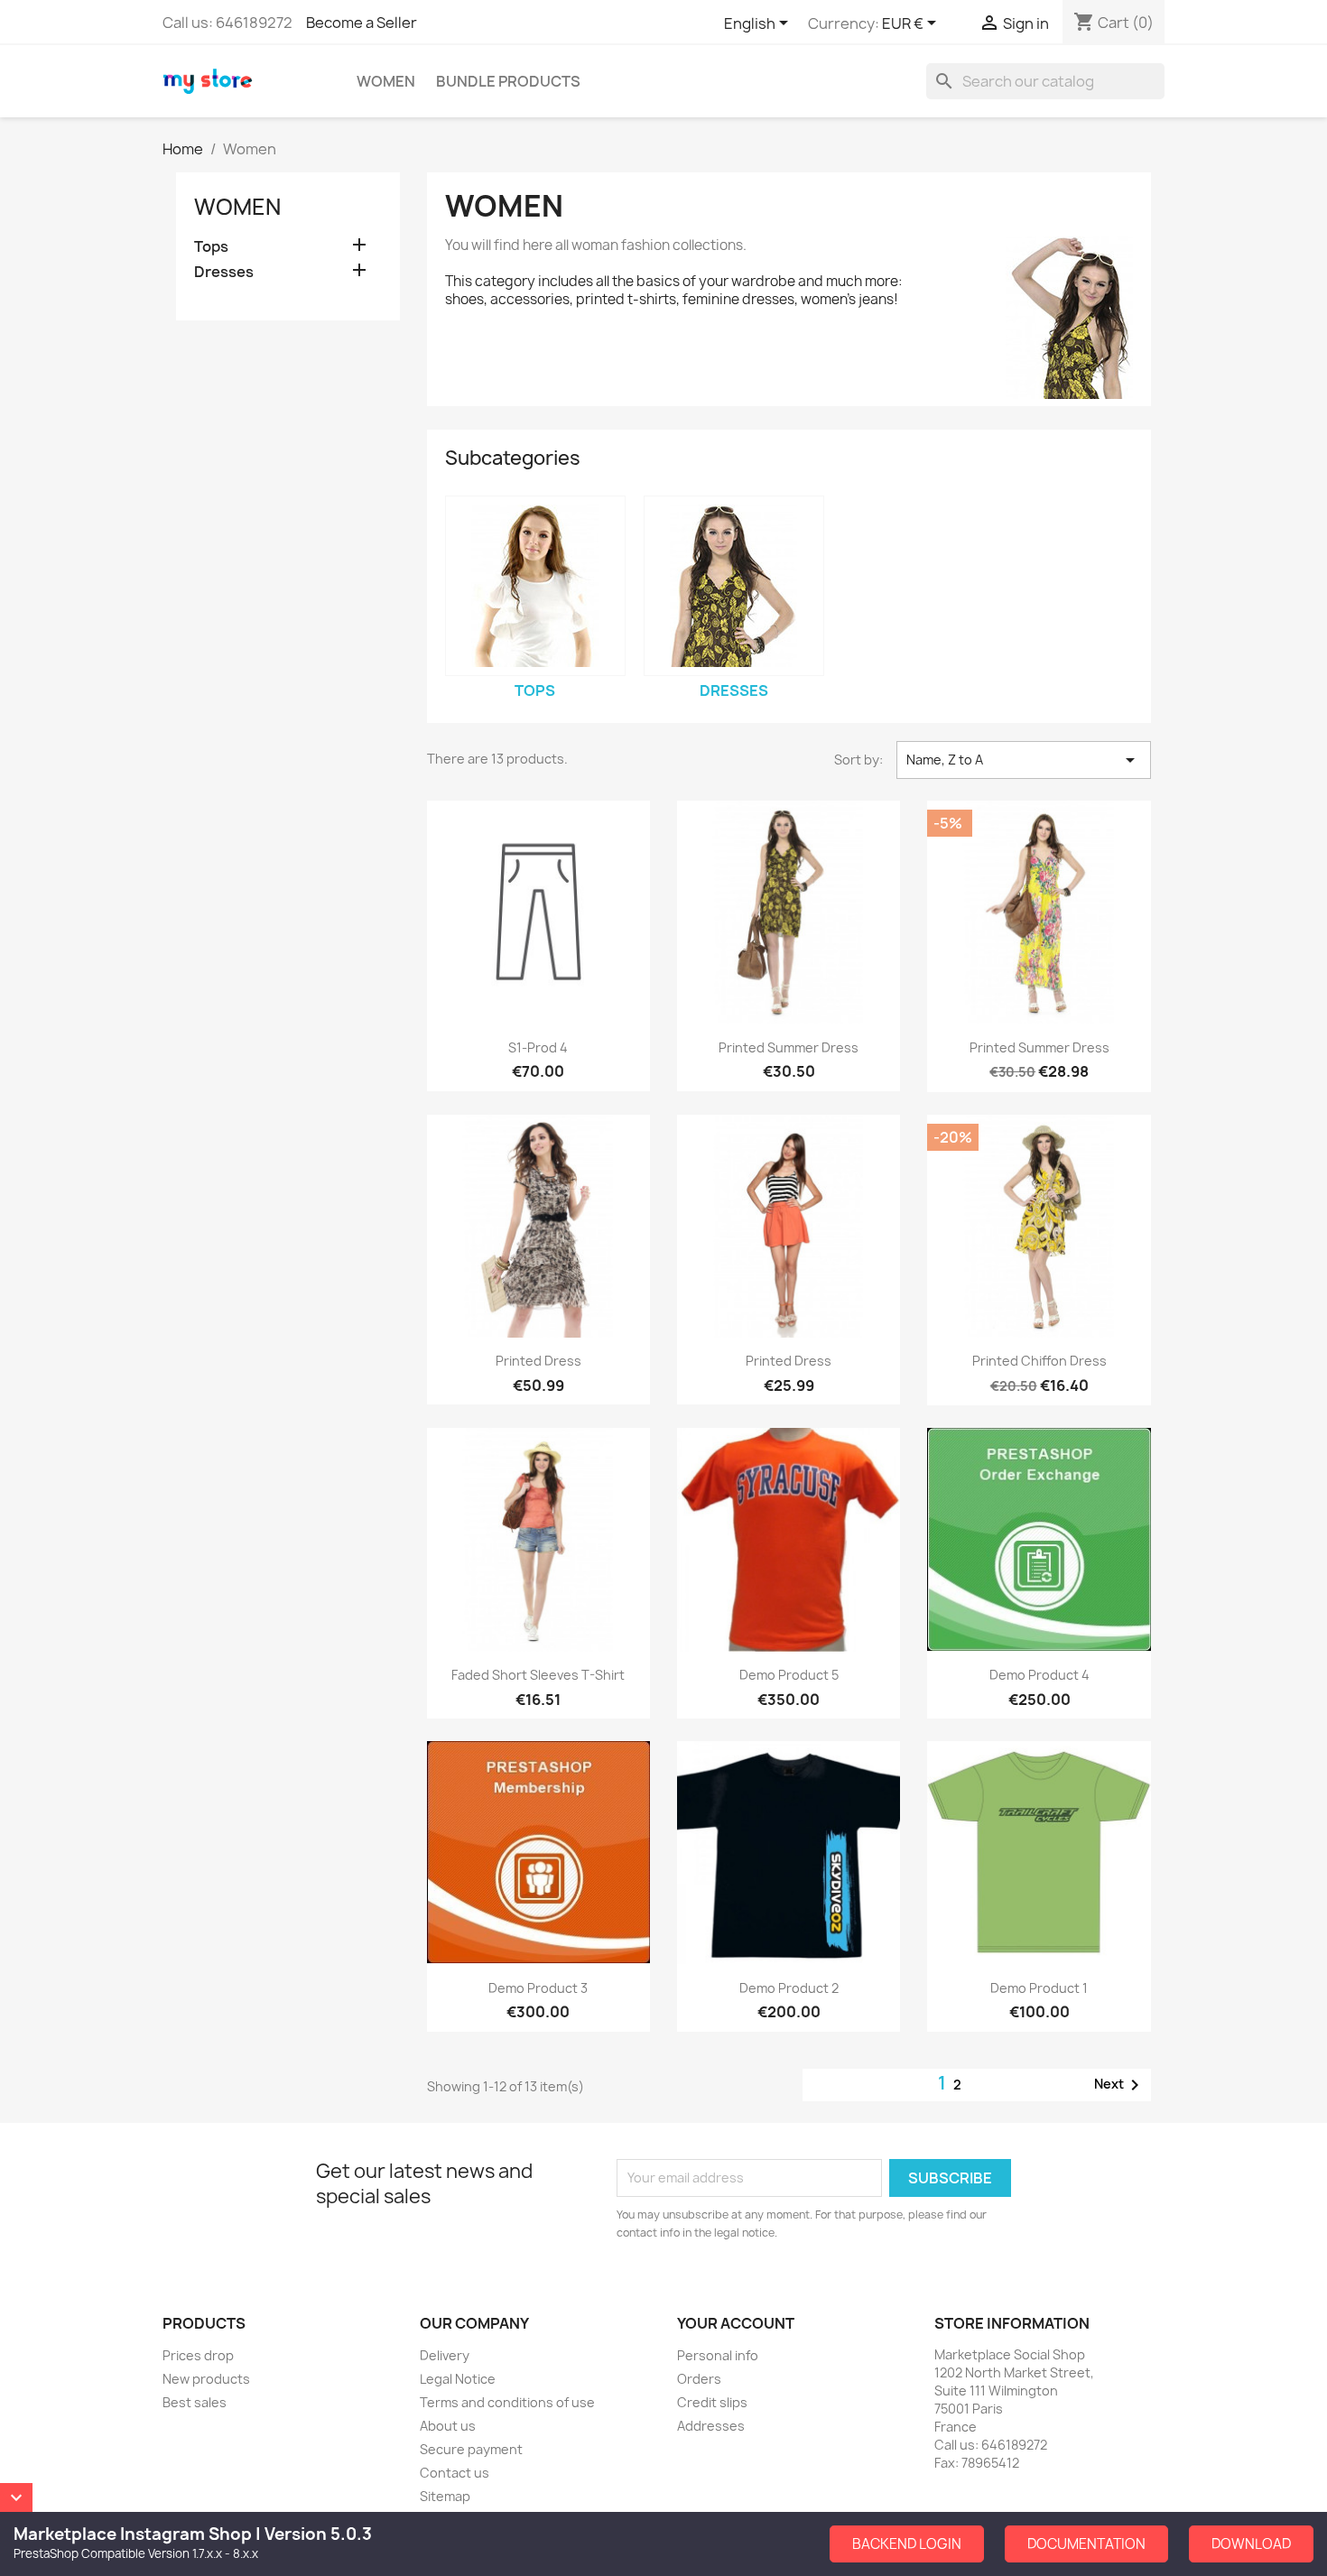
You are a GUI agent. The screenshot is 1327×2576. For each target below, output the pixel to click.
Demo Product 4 (1039, 1675)
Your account (736, 2323)
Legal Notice (458, 2379)
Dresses (224, 272)
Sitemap (445, 2496)
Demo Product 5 (789, 1675)
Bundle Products (508, 81)
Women (386, 81)
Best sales (195, 2402)
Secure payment (471, 2449)
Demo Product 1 (1039, 1988)
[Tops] (535, 586)
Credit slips (712, 2402)
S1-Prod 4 (538, 1047)
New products (206, 2379)
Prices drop (198, 2355)
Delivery (445, 2355)
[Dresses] (734, 586)
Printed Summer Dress (789, 1047)
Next (1120, 2085)
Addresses (711, 2426)
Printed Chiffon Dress (1039, 1361)
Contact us (455, 2473)
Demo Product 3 (538, 1988)
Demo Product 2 (789, 1988)
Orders (699, 2379)
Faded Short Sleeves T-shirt (538, 1675)
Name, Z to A (1024, 760)
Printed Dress (538, 1361)
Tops (211, 247)
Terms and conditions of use (507, 2402)
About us (448, 2426)
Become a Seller (362, 23)
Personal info (718, 2355)
